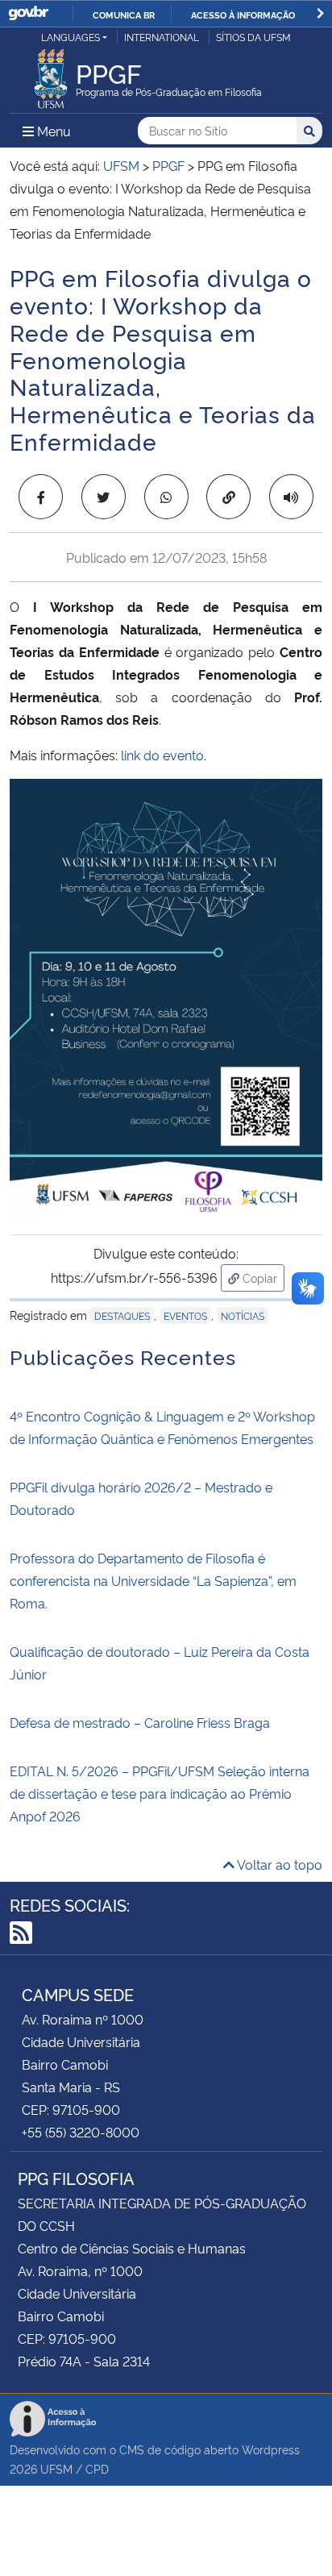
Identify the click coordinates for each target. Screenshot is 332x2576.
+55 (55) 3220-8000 (81, 2132)
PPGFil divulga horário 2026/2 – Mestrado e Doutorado (141, 1498)
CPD (97, 2468)
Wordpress (271, 2449)
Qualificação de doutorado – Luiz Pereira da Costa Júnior (160, 1663)
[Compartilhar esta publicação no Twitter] (104, 497)
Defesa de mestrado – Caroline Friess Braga (140, 1722)
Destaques (122, 1315)
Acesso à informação (243, 15)
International (162, 37)
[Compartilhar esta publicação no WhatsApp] (166, 497)
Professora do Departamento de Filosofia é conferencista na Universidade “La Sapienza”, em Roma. (153, 1580)
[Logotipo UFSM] (51, 74)
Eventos (185, 1315)
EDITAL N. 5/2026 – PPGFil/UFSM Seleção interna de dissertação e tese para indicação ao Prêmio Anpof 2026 (160, 1793)
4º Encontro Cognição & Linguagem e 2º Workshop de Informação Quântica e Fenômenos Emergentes (162, 1427)
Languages (71, 37)
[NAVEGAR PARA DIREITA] (320, 13)
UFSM (56, 2468)
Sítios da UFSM (253, 37)
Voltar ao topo (278, 1864)
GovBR (28, 13)
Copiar (262, 1277)
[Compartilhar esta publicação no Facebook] (41, 497)
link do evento (162, 755)
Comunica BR (124, 15)
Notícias (243, 1315)
